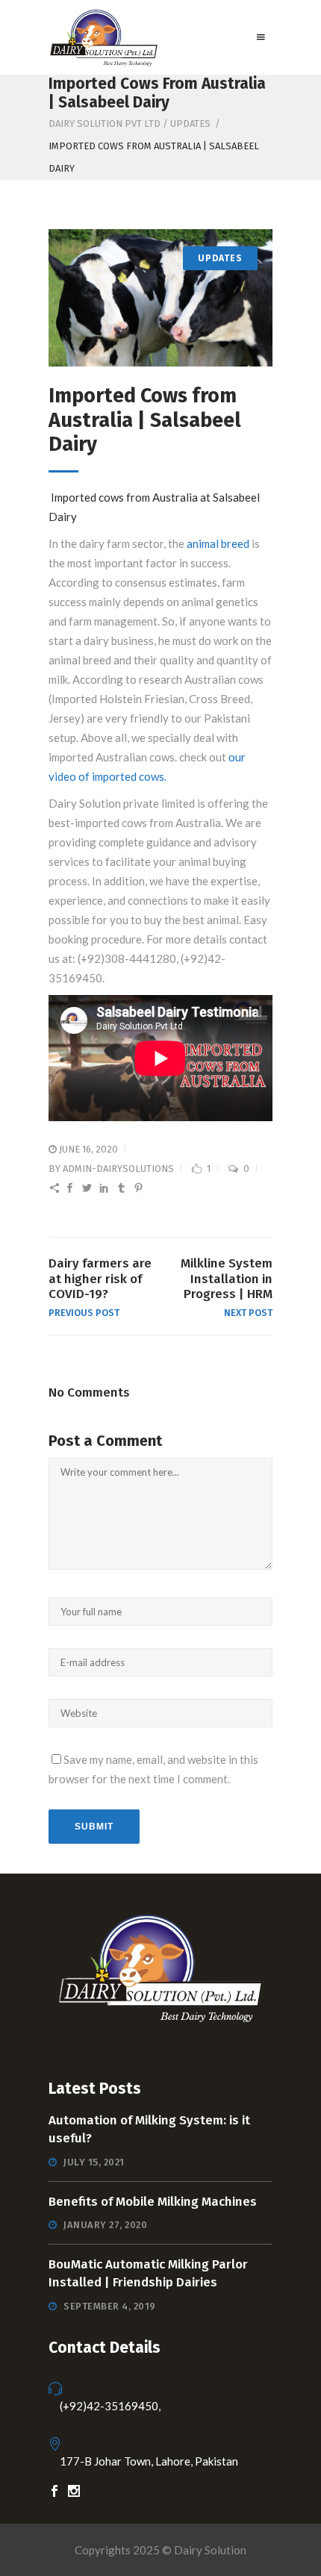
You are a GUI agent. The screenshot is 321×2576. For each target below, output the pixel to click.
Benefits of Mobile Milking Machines (153, 2202)
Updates (190, 124)
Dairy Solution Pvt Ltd (105, 124)
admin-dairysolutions (118, 1169)
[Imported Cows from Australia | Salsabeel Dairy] (160, 298)
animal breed (218, 543)
